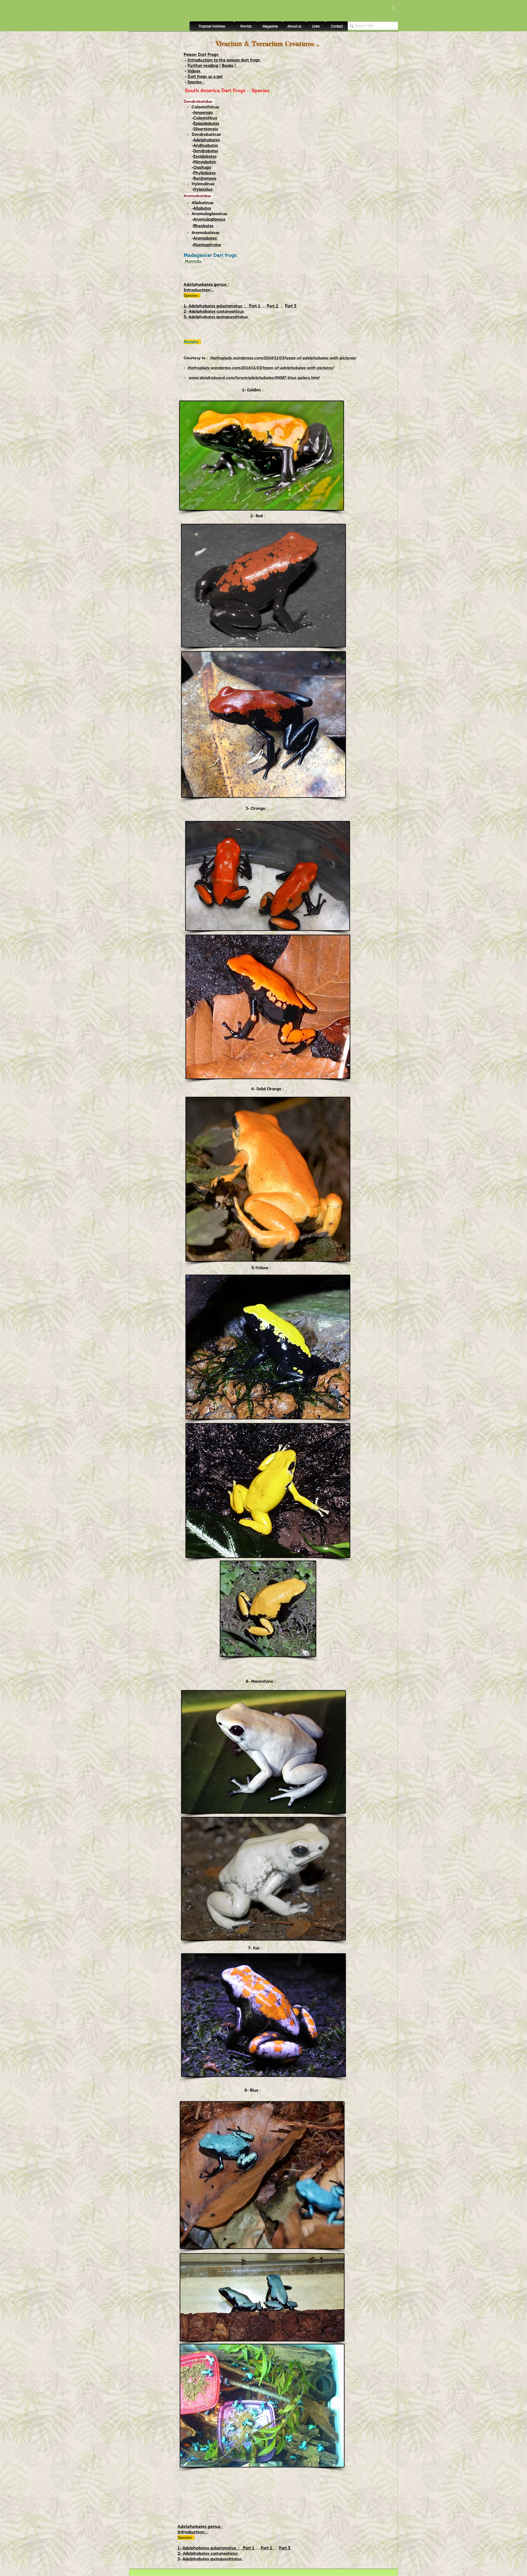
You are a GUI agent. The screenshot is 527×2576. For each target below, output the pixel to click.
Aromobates (205, 238)
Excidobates (205, 156)
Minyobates (204, 162)
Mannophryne (207, 245)
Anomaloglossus (209, 219)
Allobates (202, 208)
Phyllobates (204, 173)
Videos (194, 71)
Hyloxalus (203, 189)
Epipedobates (206, 123)
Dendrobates (206, 151)
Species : (196, 82)
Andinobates (206, 145)
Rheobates (203, 226)
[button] (393, 6)
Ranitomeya (205, 178)
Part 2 (273, 306)
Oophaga (202, 167)
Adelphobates (207, 140)
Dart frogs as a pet (205, 76)
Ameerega (203, 112)
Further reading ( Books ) (212, 65)
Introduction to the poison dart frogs (224, 60)
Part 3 (291, 306)
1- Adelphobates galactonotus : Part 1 (222, 306)
